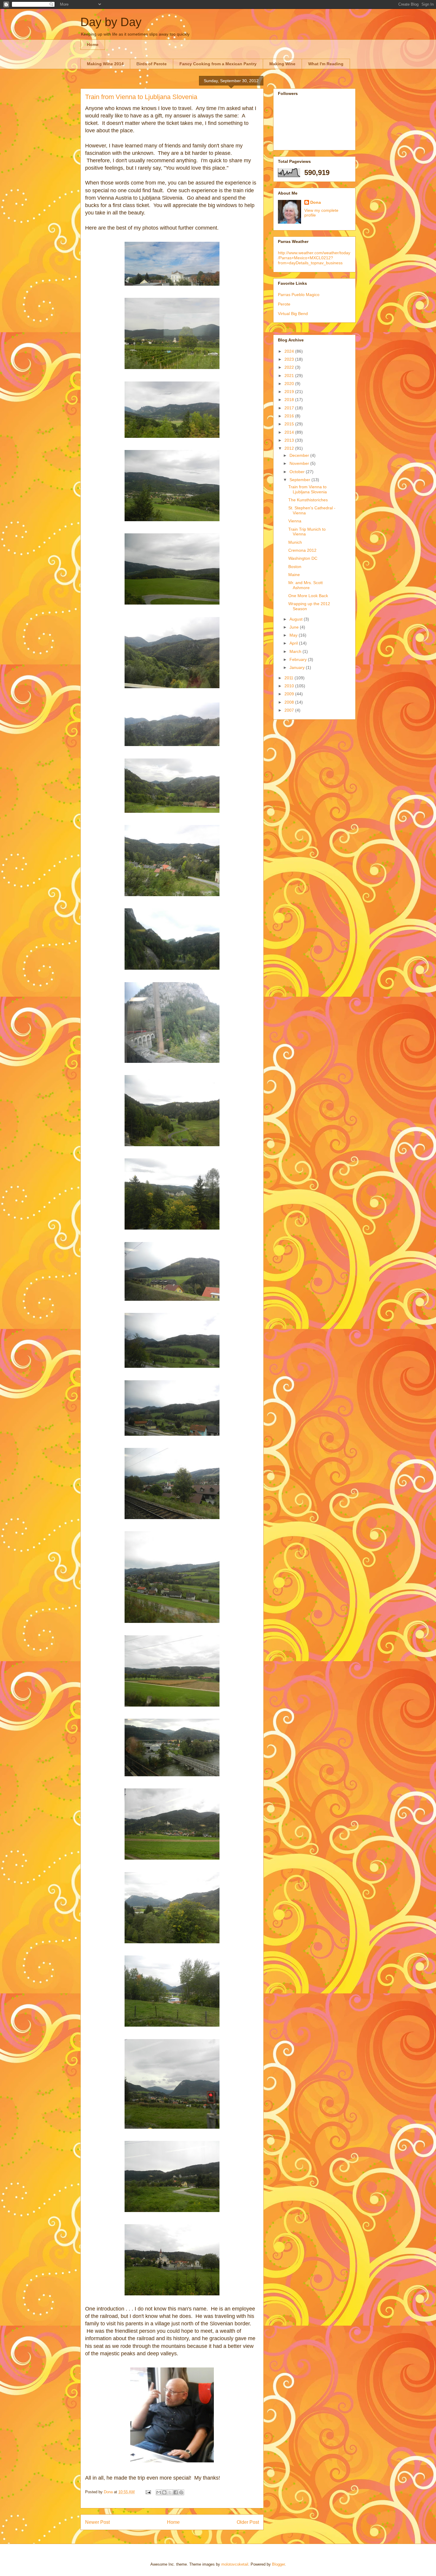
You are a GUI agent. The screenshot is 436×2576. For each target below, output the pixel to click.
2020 (290, 384)
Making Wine (282, 64)
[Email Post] (148, 2492)
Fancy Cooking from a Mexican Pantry (218, 64)
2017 (290, 408)
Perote (284, 304)
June (295, 627)
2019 (290, 392)
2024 (290, 351)
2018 (290, 400)
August (297, 619)
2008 (290, 702)
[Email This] (159, 2492)
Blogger (278, 2564)
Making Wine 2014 (105, 64)
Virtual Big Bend (293, 314)
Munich (295, 542)
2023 (290, 359)
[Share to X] (170, 2492)
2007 (290, 710)
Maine (294, 575)
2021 (290, 376)
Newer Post (97, 2522)
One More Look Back (308, 596)
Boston (295, 567)
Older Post (248, 2522)
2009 (290, 694)
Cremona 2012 (302, 550)
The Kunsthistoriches (308, 500)
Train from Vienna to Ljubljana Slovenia (308, 489)
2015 (290, 424)
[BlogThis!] (164, 2492)
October (298, 472)
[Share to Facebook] (176, 2492)
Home (93, 44)
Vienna (295, 521)
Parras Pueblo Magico (299, 295)
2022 (290, 367)
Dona (316, 202)
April (294, 643)
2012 (290, 448)
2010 (290, 686)
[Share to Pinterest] (181, 2492)
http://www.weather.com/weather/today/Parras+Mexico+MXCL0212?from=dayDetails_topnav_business (314, 258)
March (296, 651)
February (299, 659)
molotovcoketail (235, 2564)
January (298, 667)
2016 (290, 416)
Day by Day (111, 22)
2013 (290, 440)
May (294, 635)
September (300, 480)
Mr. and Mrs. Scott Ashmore (305, 585)
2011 (289, 678)
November (300, 463)
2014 (290, 432)
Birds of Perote (152, 64)
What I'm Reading (326, 64)
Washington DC (303, 558)
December (300, 455)
